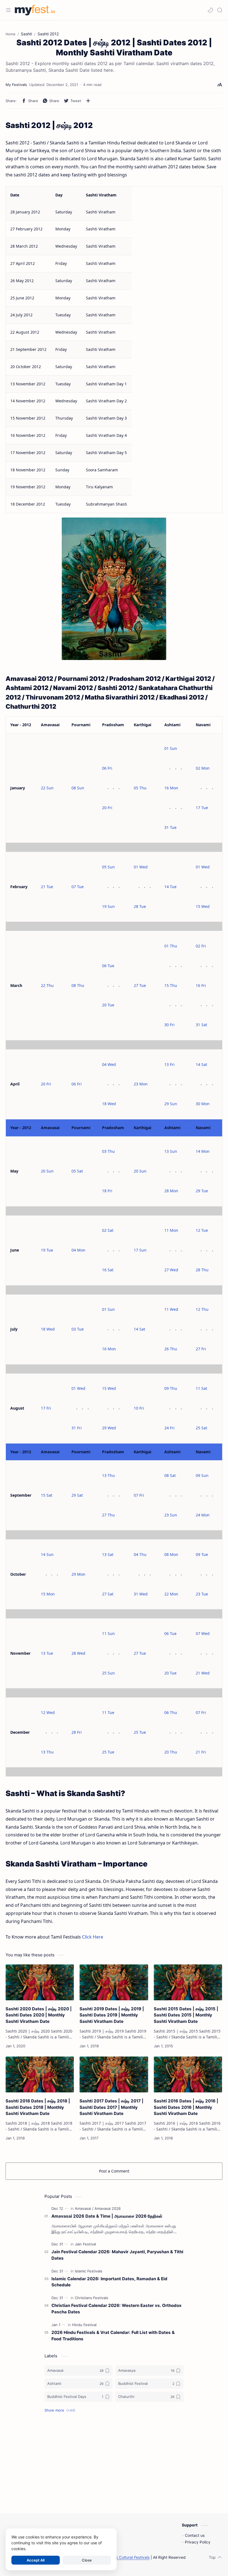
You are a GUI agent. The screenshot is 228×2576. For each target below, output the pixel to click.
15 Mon (48, 1594)
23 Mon (141, 1084)
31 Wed (141, 1594)
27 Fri (201, 1349)
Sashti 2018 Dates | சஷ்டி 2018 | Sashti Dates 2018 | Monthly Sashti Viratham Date (38, 2107)
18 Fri (107, 1191)
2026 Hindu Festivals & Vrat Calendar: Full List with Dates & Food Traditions (113, 2336)
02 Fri (201, 946)
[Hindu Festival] (84, 2325)
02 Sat (108, 1230)
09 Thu (171, 1388)
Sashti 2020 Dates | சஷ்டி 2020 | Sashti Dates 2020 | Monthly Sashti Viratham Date (39, 2015)
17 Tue (202, 808)
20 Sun (47, 1171)
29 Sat (77, 1495)
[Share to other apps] (88, 101)
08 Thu (78, 985)
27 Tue (140, 985)
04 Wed (109, 1064)
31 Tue (170, 827)
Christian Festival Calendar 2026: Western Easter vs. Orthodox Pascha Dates (117, 2309)
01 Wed (141, 867)
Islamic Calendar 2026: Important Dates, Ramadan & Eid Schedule (109, 2282)
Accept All (36, 2560)
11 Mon (171, 1230)
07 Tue (78, 887)
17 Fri (46, 1408)
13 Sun (171, 1151)
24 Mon (203, 1515)
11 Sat (201, 1388)
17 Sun (140, 1250)
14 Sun (47, 1554)
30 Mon (203, 1104)
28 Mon (171, 1191)
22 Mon (171, 1594)
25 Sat (201, 1428)
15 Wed (203, 906)
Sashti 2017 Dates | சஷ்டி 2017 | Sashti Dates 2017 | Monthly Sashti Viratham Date (111, 2107)
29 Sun (171, 1104)
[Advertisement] (114, 2463)
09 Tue (202, 1554)
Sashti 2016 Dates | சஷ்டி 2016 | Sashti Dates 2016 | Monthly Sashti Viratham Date (186, 2107)
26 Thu (171, 1349)
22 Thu (47, 985)
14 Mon (203, 1151)
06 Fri (107, 768)
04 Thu (140, 1554)
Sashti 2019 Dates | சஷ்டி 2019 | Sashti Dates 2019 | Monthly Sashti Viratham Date (112, 2015)
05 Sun (108, 867)
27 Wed (171, 1270)
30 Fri (169, 1025)
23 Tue (202, 1594)
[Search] (220, 10)
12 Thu (202, 1309)
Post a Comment (114, 2171)
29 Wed (109, 1428)
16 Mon (171, 788)
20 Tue (108, 1005)
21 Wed (203, 1673)
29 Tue (202, 1191)
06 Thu (171, 1712)
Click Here (93, 1937)
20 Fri (107, 808)
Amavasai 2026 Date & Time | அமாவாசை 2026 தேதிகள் (107, 2216)
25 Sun (108, 1673)
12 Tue (202, 1230)
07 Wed (203, 1633)
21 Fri (201, 1752)
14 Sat (201, 1064)
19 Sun (108, 906)
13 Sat (108, 1554)
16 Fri (201, 985)
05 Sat (77, 1171)
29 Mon (78, 1574)
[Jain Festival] (85, 2244)
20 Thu (171, 1752)
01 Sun (171, 748)
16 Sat (108, 1270)
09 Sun (202, 1475)
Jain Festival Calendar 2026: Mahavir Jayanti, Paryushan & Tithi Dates (117, 2255)
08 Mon (171, 1554)
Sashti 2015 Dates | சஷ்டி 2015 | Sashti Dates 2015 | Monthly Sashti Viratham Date (186, 2015)
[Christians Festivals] (91, 2298)
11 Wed (171, 1309)
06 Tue (108, 966)
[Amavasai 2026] (108, 2208)
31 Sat (201, 1025)
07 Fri (139, 1495)
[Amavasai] (84, 2208)
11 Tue (108, 1712)
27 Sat (108, 1594)
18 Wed (109, 1104)
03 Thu (108, 1151)
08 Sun (78, 788)
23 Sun (171, 1515)
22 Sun (47, 788)
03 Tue (78, 1329)
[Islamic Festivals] (89, 2271)
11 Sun (108, 1633)
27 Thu (108, 1515)
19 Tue (47, 1250)
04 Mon (78, 1250)
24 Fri (169, 1428)
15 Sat (47, 1495)
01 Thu (171, 946)
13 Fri (169, 1064)
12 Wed (48, 1712)
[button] (210, 10)
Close (87, 2560)
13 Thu (108, 1475)
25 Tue (108, 1752)
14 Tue (170, 887)
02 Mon (203, 768)
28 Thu (202, 1270)
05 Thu (140, 788)
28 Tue (140, 906)
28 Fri (77, 1732)
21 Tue (47, 887)
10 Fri (139, 1408)
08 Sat (170, 1475)
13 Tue (47, 1653)
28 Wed (78, 1653)
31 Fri (77, 1428)
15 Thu (171, 985)
